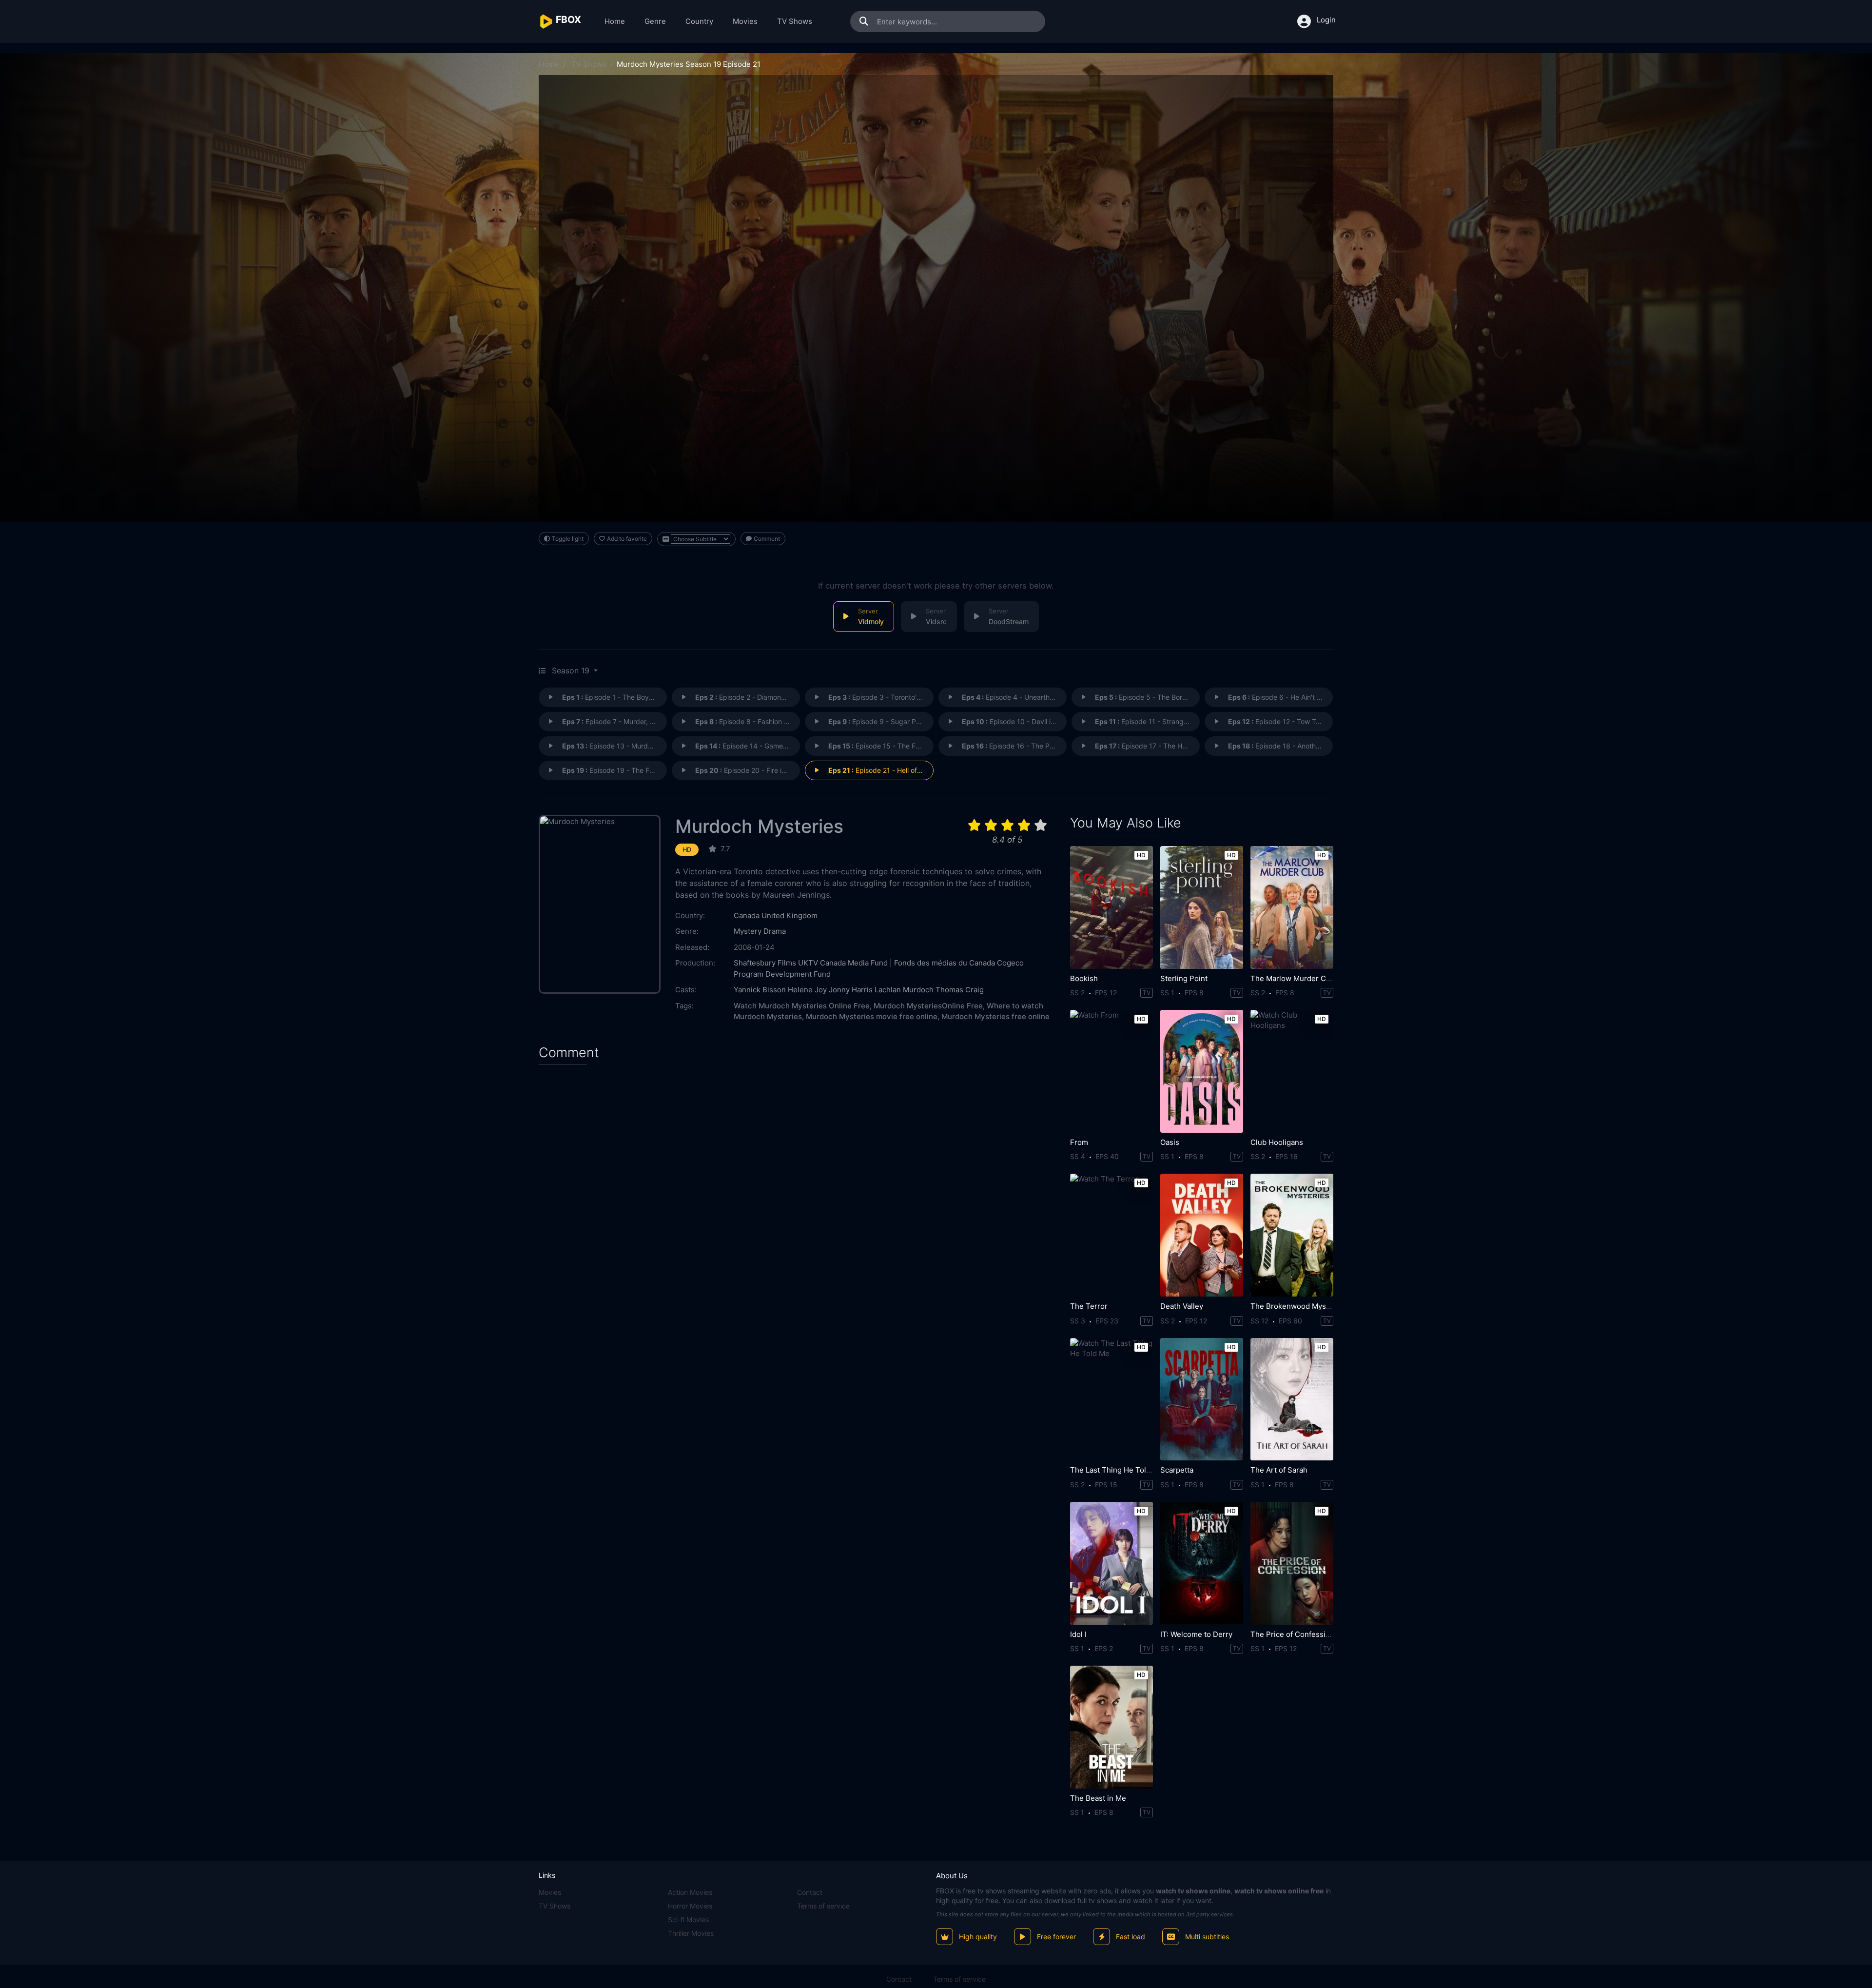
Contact (810, 1892)
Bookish (1084, 978)
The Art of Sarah (1279, 1470)
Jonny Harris (851, 990)
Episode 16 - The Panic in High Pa (1014, 746)
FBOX (945, 1891)
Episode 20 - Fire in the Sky (748, 770)
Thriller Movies (691, 1933)
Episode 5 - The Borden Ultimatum (1147, 697)
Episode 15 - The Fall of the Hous (881, 746)
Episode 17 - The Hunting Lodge (1147, 746)
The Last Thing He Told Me (1117, 1470)
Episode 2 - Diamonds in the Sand (748, 697)
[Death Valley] (1202, 1235)
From (1079, 1142)
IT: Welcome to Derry (1196, 1634)
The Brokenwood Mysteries (1298, 1306)
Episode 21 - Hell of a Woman (881, 770)
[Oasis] (1202, 1071)
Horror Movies (690, 1906)
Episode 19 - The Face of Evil (614, 770)
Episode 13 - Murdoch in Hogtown (614, 746)
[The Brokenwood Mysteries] (1292, 1235)
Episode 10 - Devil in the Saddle (1014, 721)
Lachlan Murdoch (904, 990)
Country (699, 21)
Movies (745, 21)
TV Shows (795, 21)
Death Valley (1182, 1306)
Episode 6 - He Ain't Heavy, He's (1280, 697)
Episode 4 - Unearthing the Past (1014, 697)
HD (687, 850)
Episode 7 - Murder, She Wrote (614, 721)
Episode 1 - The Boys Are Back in (614, 697)
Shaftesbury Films (765, 963)
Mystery (748, 931)
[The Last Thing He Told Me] (1111, 1399)
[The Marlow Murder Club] (1292, 907)
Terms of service (823, 1906)
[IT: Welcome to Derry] (1202, 1563)
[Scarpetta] (1202, 1399)
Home (615, 21)
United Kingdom (790, 915)
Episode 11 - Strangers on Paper (1147, 721)
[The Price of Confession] (1292, 1563)
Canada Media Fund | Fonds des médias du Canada (907, 963)
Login (1326, 20)
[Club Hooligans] (1292, 1071)
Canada (747, 915)
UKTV (808, 963)
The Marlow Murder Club (1294, 978)
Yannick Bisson (760, 990)
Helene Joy (807, 990)
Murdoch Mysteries (759, 826)
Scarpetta (1177, 1470)
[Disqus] (797, 1198)
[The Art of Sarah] (1292, 1399)
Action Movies (690, 1892)
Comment (767, 539)
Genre (655, 21)
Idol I (1078, 1634)
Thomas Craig (960, 990)
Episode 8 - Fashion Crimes (748, 721)
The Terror (1089, 1306)
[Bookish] (1111, 907)
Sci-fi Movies (688, 1919)
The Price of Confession (1292, 1634)
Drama (775, 931)
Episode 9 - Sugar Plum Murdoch (881, 721)
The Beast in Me (1098, 1798)
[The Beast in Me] (1111, 1727)
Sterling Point (1184, 978)
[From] (1111, 1071)
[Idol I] (1111, 1563)
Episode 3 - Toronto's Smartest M (881, 697)
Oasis (1170, 1142)
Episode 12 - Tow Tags (1278, 721)
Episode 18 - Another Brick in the (1280, 746)
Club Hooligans (1277, 1142)
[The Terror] (1111, 1235)
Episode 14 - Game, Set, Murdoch (748, 746)
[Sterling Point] (1202, 907)
